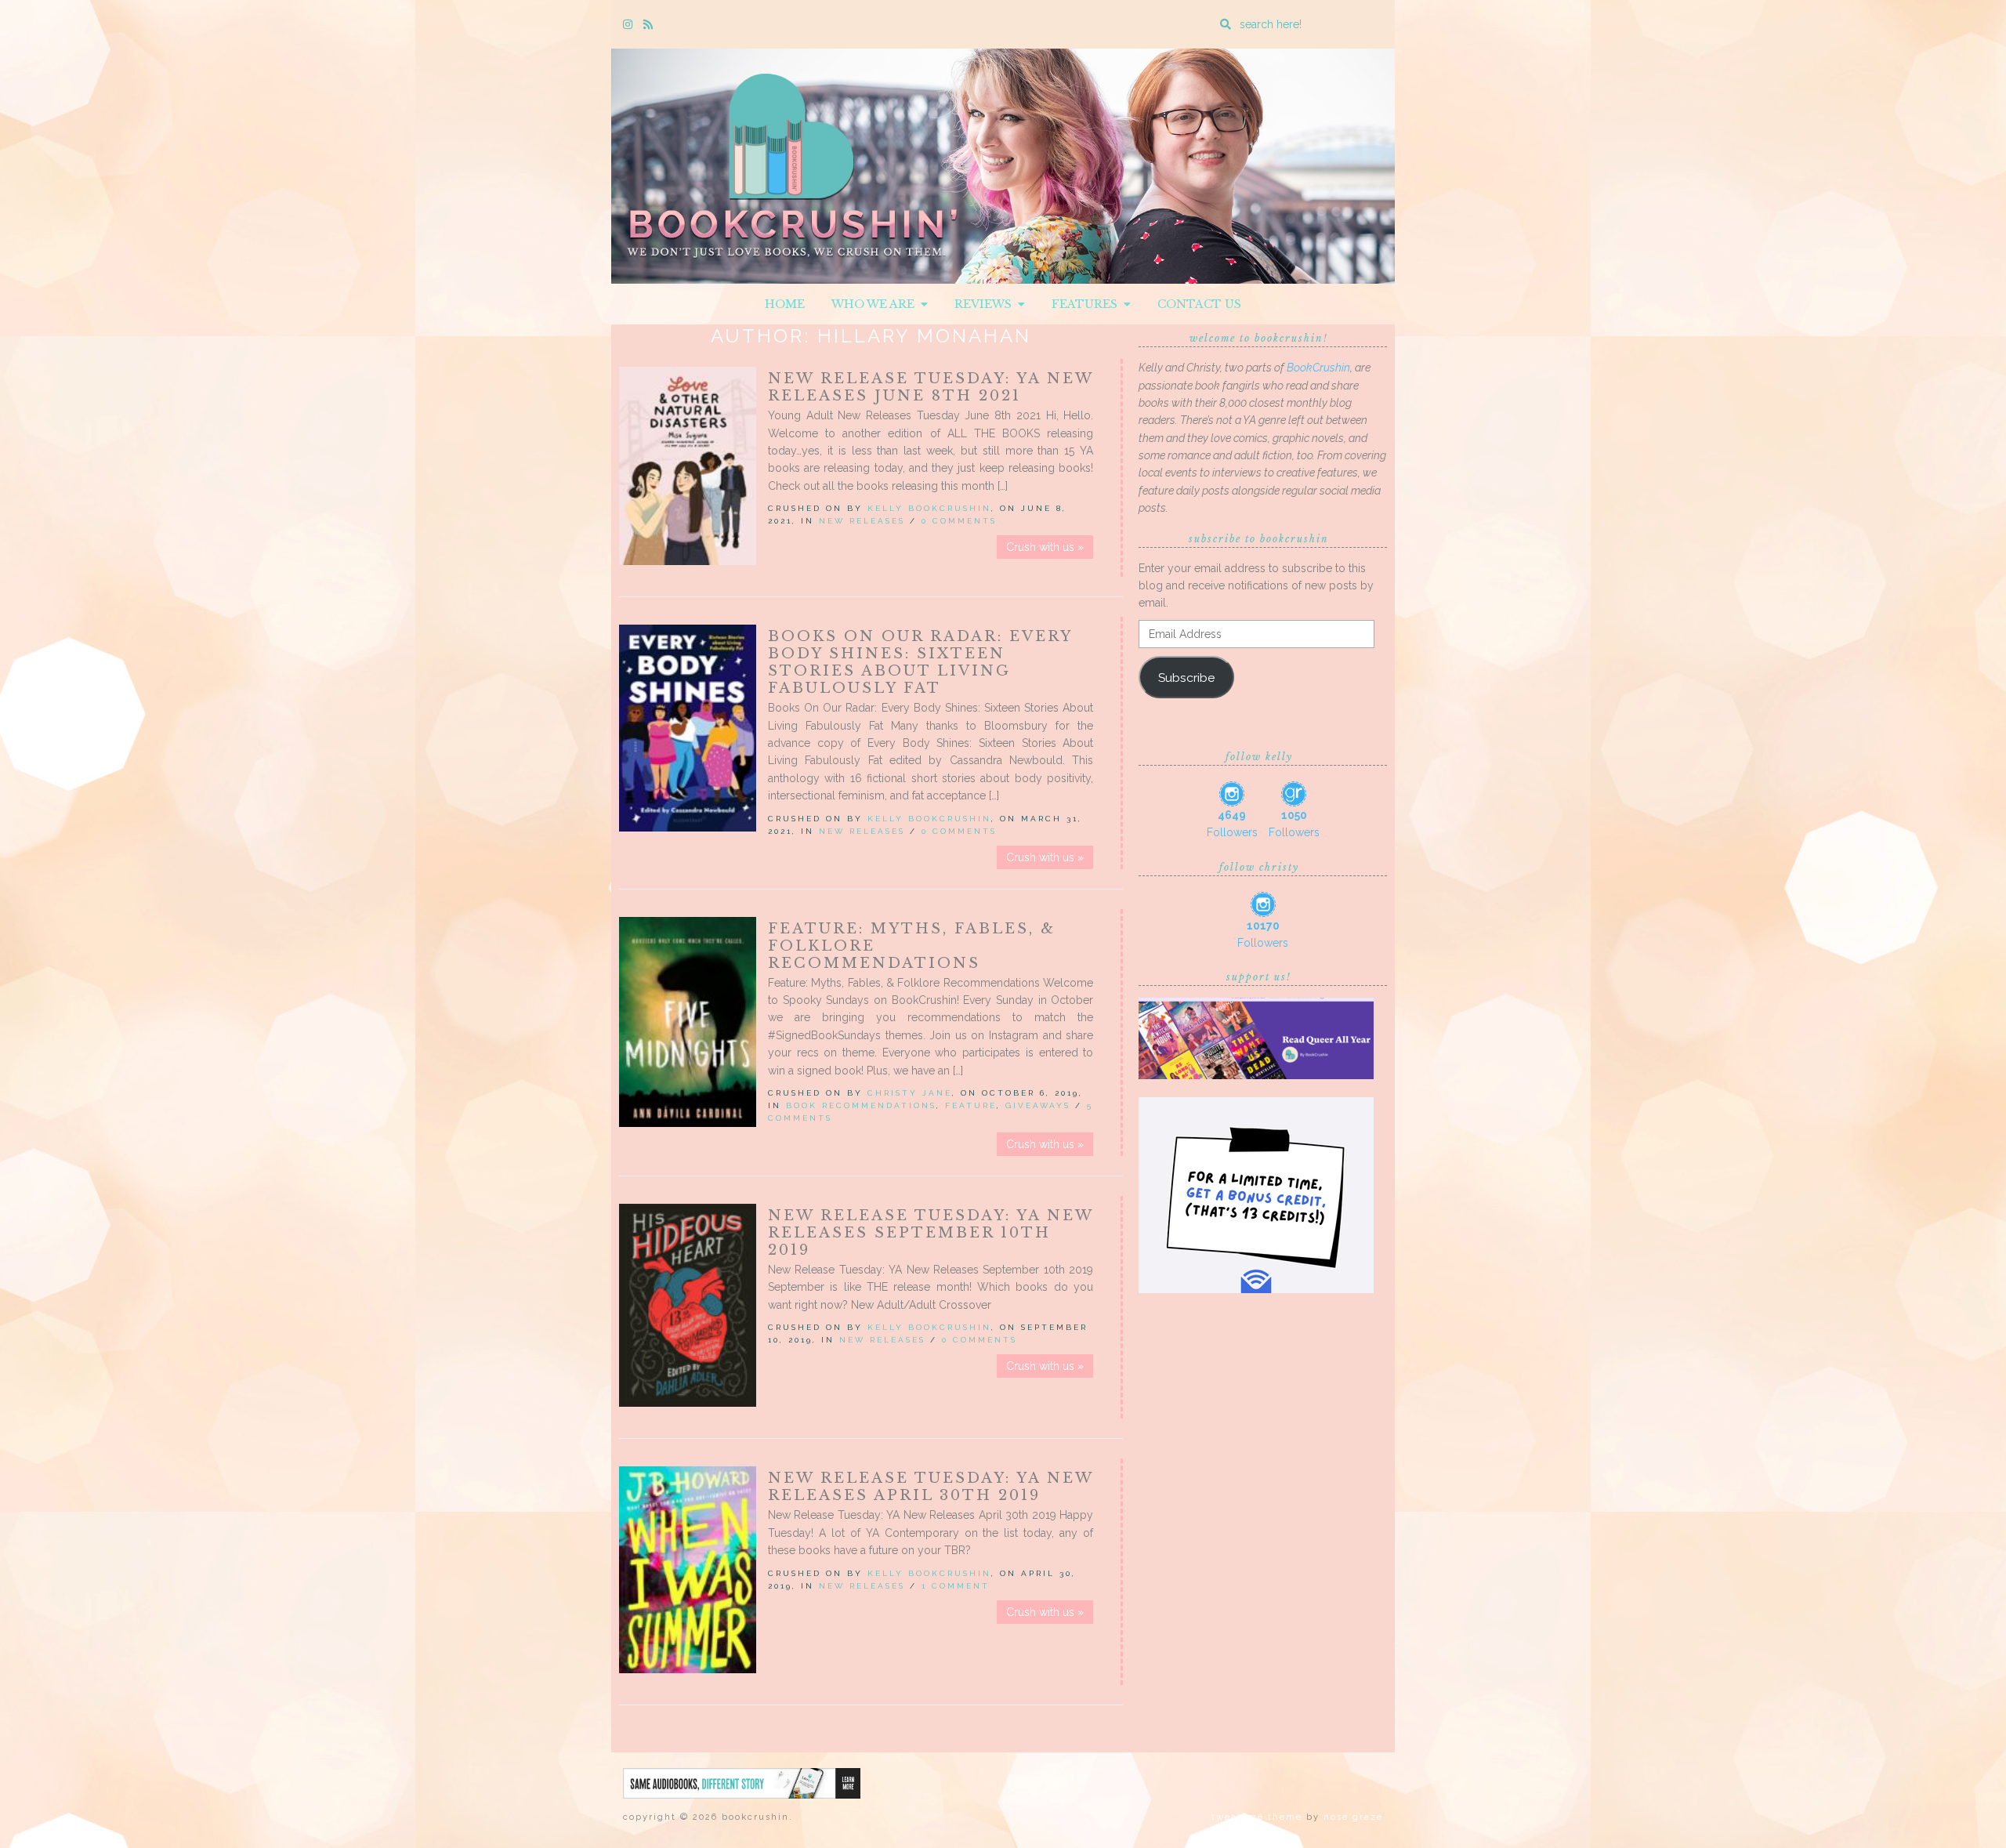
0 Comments (959, 521)
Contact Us (1199, 304)
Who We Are (876, 304)
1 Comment (956, 1586)
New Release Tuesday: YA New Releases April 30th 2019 (931, 1487)
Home (785, 304)
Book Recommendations (861, 1105)
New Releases (862, 521)
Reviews (986, 304)
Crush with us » (1045, 547)
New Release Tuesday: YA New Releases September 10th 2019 (931, 1233)
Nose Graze (1353, 1817)
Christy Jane (910, 1093)
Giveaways (1038, 1105)
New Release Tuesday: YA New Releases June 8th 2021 (931, 387)
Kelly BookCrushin (929, 508)
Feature (971, 1105)
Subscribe (1186, 678)
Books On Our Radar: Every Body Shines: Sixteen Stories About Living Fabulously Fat (920, 662)
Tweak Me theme (1257, 1817)
